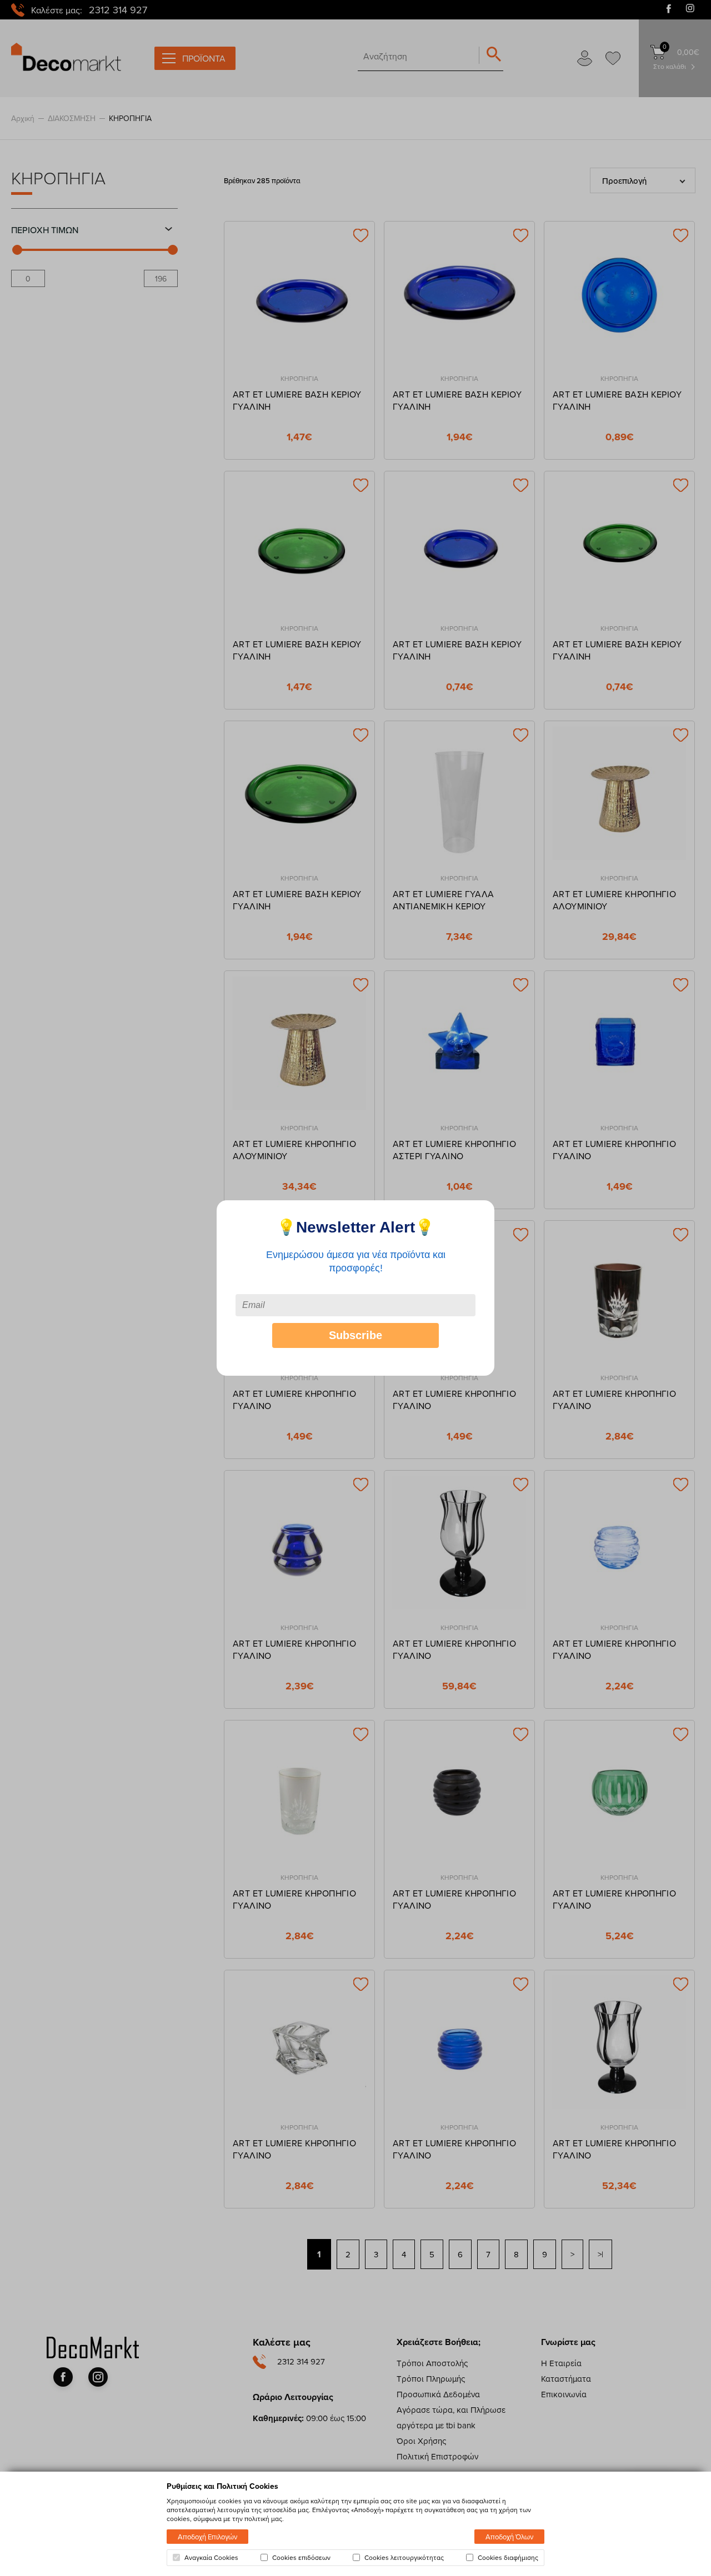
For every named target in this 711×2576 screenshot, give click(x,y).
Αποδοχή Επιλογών (207, 2537)
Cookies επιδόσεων (301, 2558)
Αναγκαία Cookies (211, 2558)
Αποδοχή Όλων (509, 2537)
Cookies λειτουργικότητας (404, 2558)
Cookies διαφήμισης (508, 2558)
